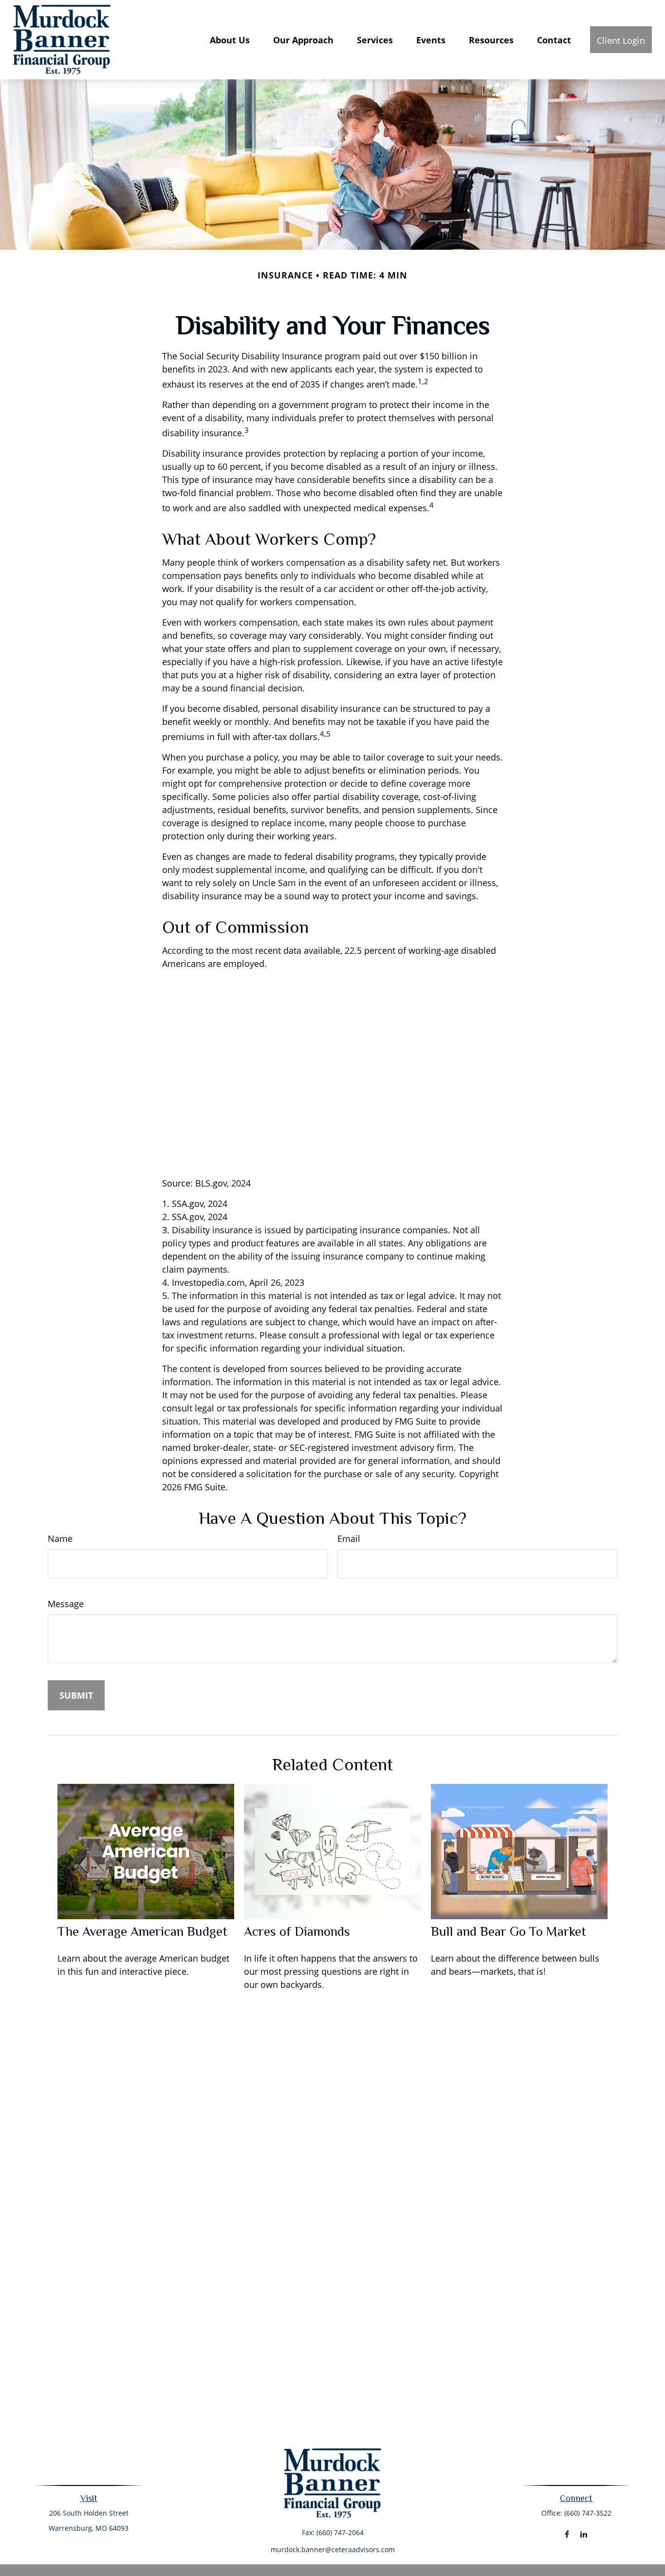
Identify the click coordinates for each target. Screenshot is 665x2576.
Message (66, 1604)
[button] (230, 39)
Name (60, 1538)
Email (349, 1538)
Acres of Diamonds (297, 1931)
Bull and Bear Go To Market (508, 1931)
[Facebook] (567, 2534)
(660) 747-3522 (588, 2513)
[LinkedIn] (584, 2534)
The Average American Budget (142, 1931)
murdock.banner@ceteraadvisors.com (333, 2549)
